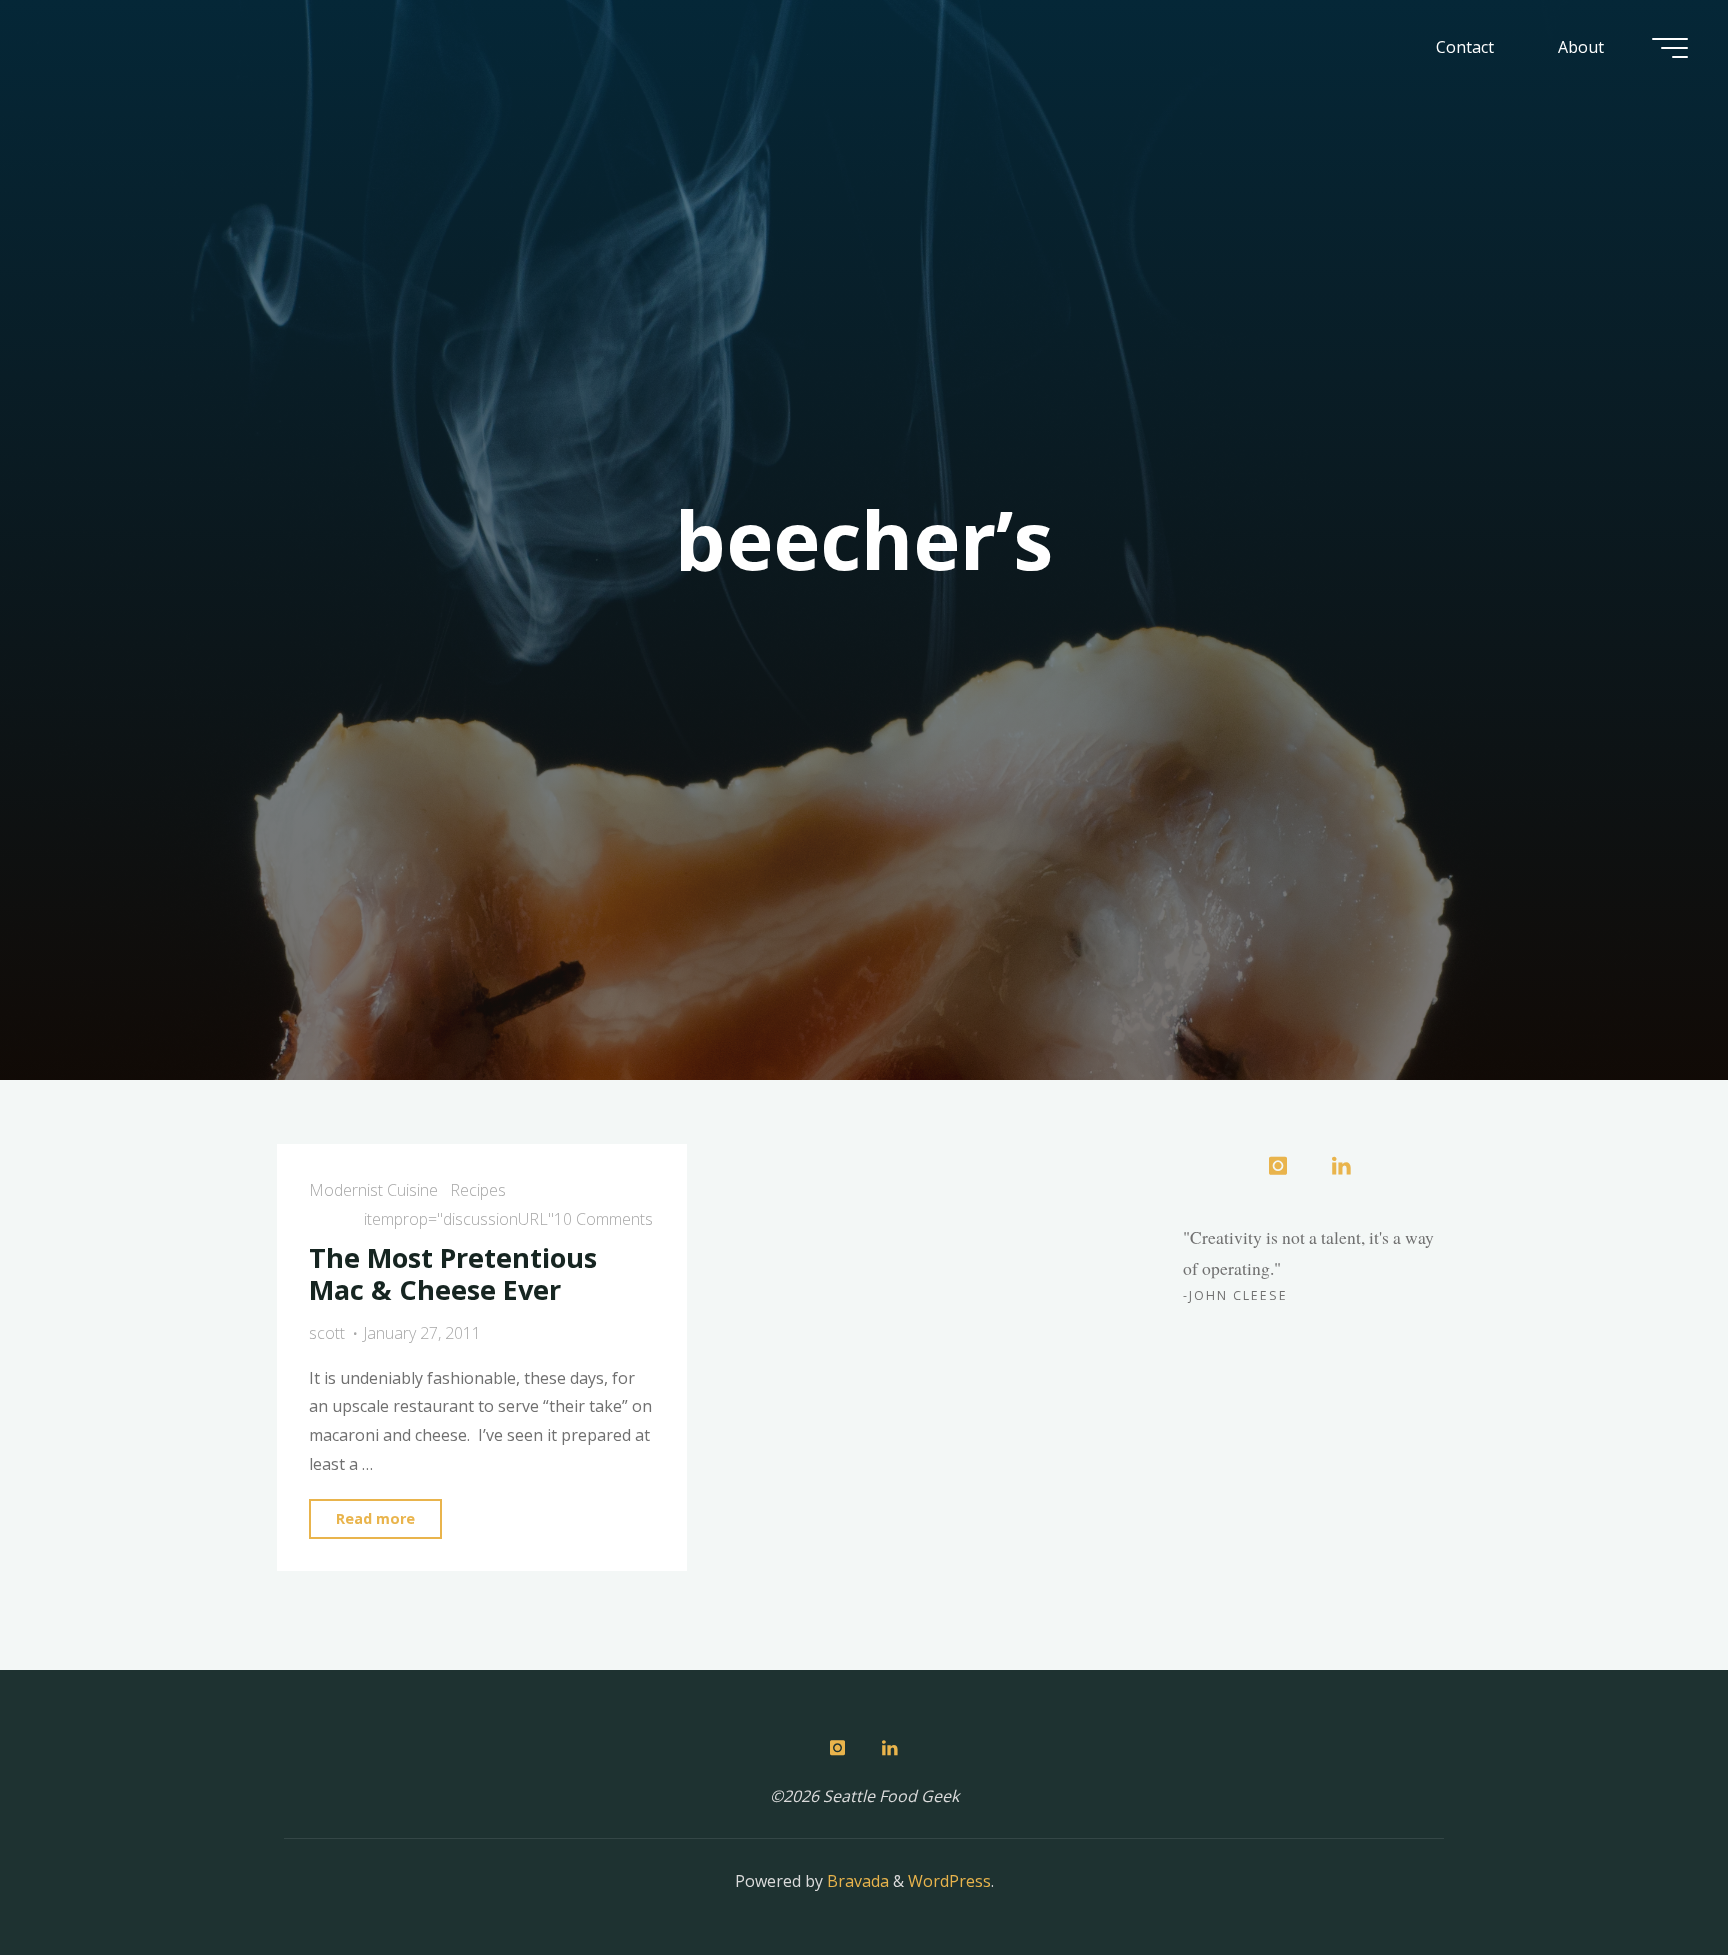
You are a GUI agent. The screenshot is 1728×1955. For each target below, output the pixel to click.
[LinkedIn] (1341, 1167)
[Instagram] (1278, 1167)
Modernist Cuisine (373, 1190)
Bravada (856, 1881)
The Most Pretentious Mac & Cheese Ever (453, 1274)
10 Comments (603, 1219)
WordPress (949, 1881)
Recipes (478, 1190)
